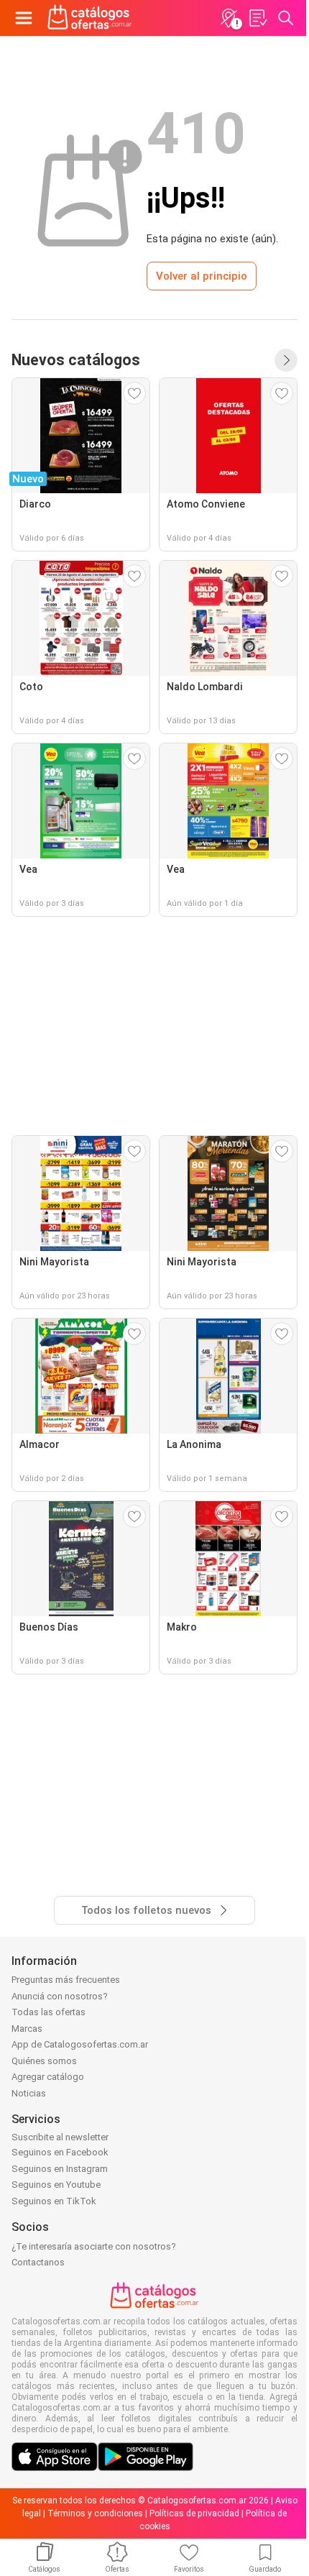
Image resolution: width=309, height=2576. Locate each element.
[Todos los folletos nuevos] (286, 360)
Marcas (27, 2029)
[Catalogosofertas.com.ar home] (90, 18)
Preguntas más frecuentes (66, 1980)
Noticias (29, 2093)
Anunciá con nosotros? (60, 1996)
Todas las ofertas (49, 2012)
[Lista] (257, 18)
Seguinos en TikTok (54, 2201)
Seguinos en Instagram (60, 2169)
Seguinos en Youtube (56, 2185)
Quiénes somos (44, 2061)
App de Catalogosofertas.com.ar (80, 2044)
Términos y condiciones (95, 2513)
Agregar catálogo (48, 2077)
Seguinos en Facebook (60, 2152)
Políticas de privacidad (194, 2513)
